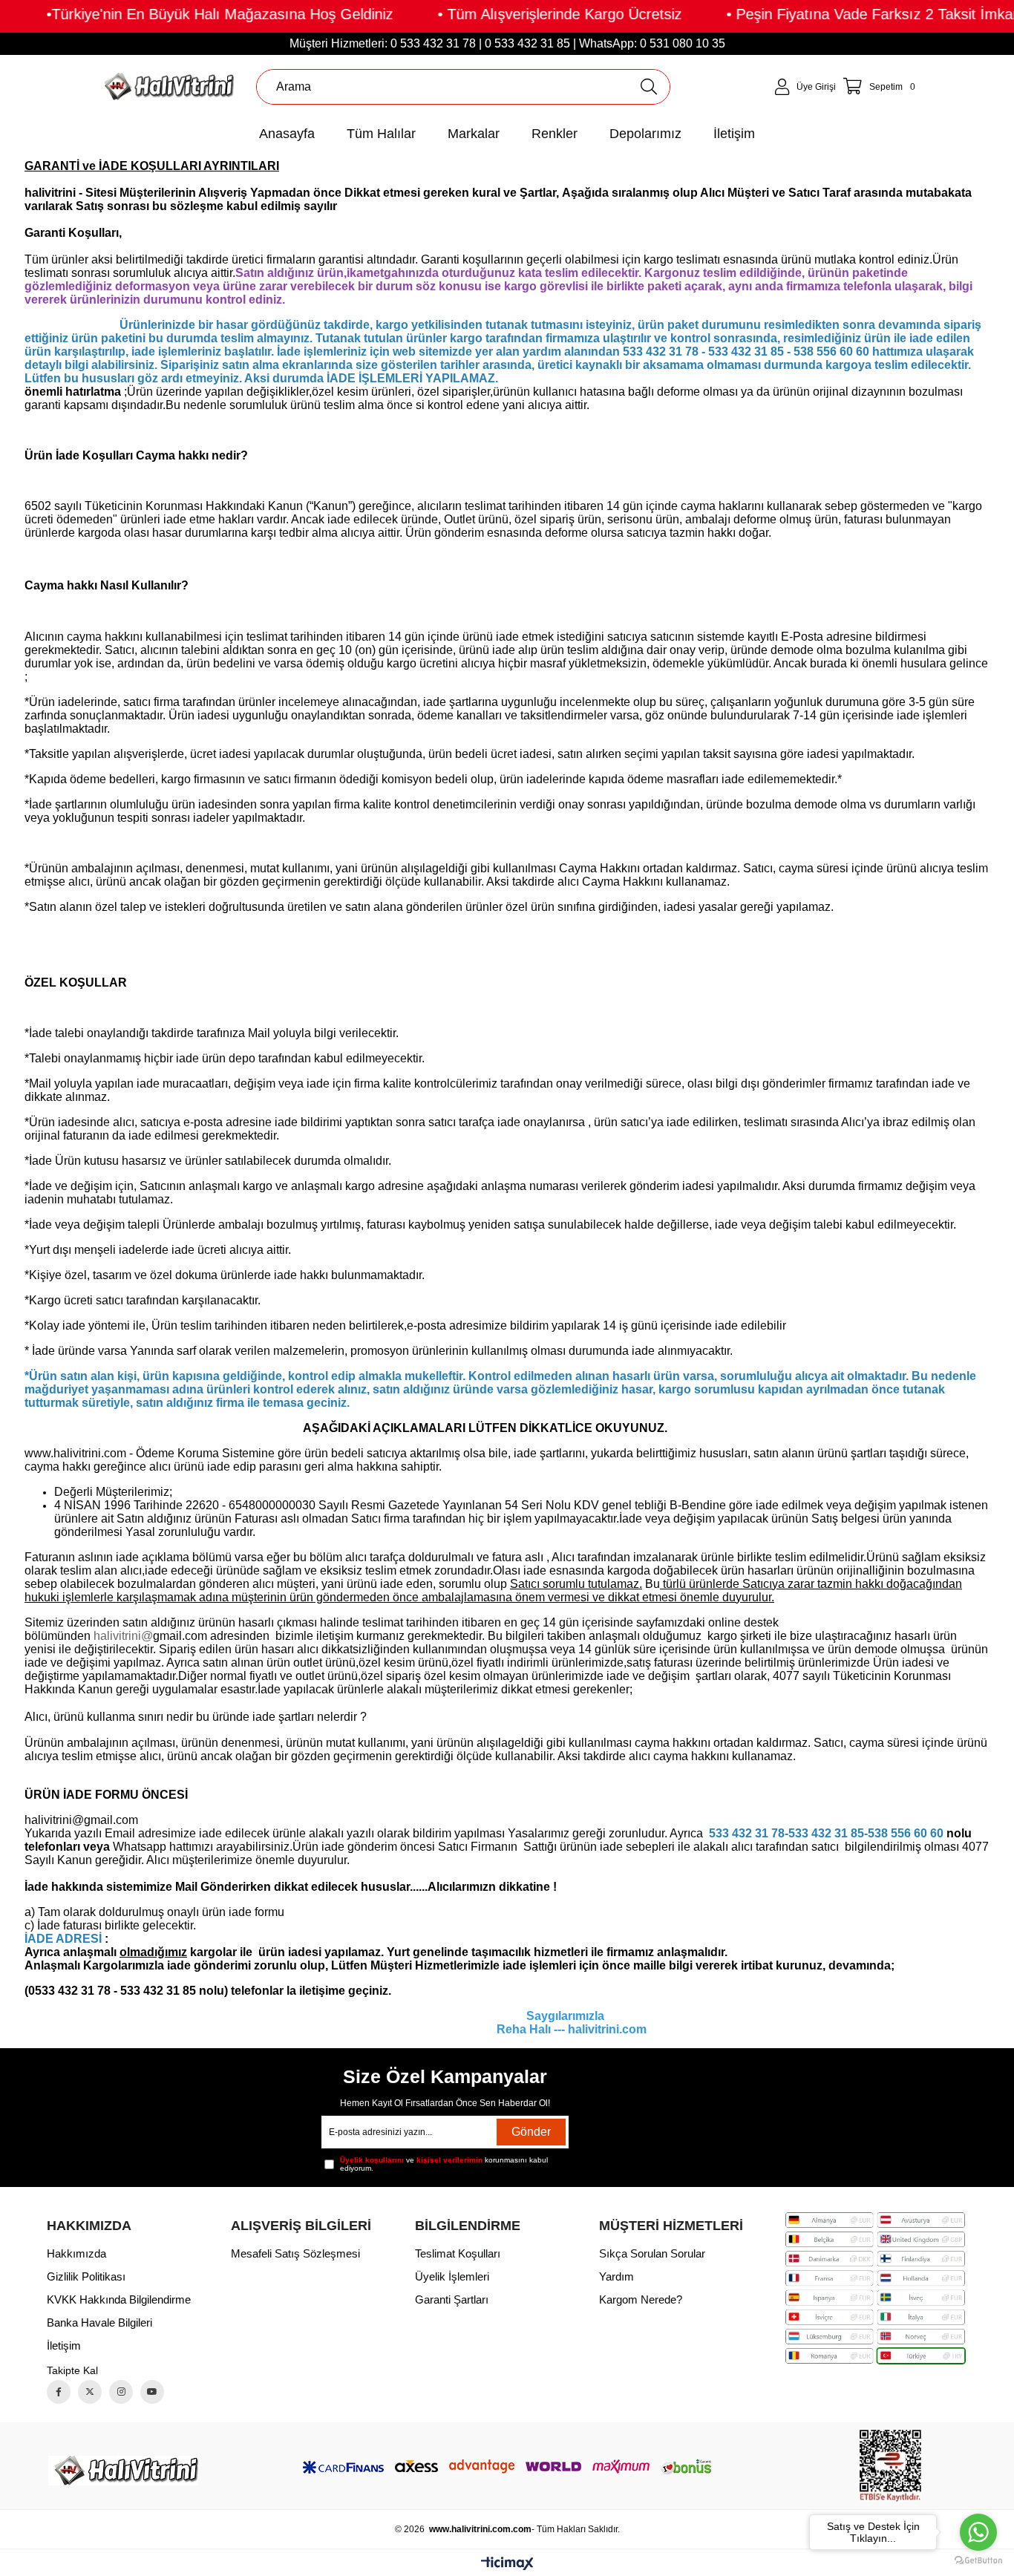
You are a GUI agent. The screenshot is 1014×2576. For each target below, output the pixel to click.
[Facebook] (59, 2392)
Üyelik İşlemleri (452, 2276)
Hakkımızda (76, 2253)
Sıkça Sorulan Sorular (652, 2253)
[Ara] (648, 87)
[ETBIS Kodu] (890, 2466)
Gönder (531, 2132)
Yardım (616, 2276)
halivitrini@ (123, 1636)
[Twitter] (90, 2392)
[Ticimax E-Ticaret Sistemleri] (507, 2564)
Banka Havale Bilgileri (99, 2322)
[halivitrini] (123, 2471)
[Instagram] (121, 2392)
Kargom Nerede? (641, 2299)
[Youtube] (152, 2392)
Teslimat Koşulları (458, 2253)
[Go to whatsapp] (978, 2532)
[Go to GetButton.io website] (978, 2561)
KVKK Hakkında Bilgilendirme (119, 2299)
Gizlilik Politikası (86, 2276)
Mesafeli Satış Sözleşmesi (295, 2253)
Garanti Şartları (452, 2299)
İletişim (64, 2345)
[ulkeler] (875, 2288)
